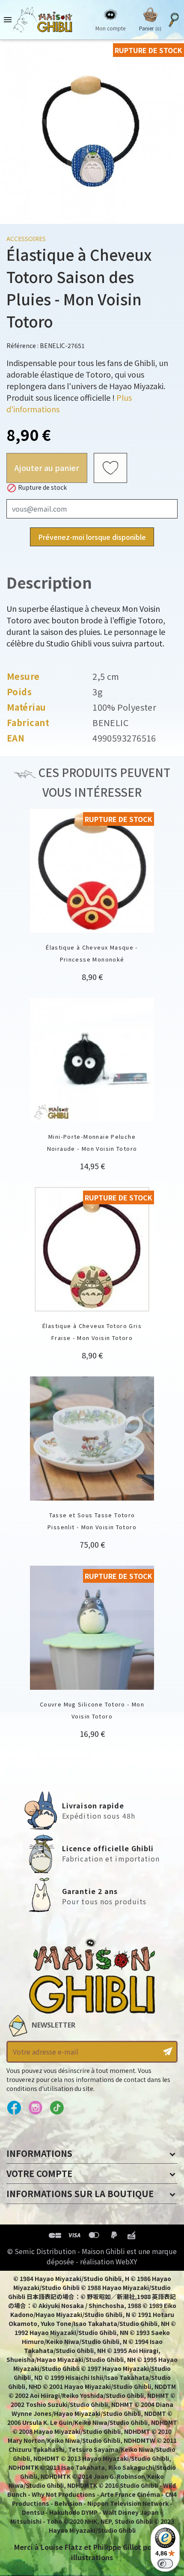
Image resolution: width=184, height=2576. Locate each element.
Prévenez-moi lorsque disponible (92, 537)
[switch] (165, 2564)
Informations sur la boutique (80, 2193)
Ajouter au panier (47, 468)
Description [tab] (49, 582)
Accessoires (26, 239)
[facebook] (14, 2108)
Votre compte (39, 2173)
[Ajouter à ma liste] (110, 468)
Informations (39, 2153)
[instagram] (35, 2108)
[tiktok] (57, 2108)
